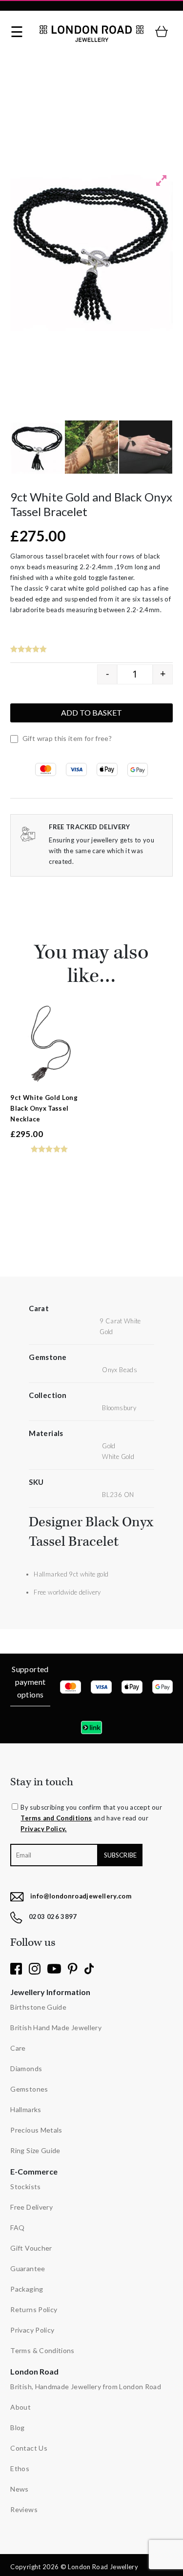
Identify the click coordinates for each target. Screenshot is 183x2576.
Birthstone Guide (38, 2007)
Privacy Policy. (43, 1829)
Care (18, 2048)
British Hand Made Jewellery (56, 2027)
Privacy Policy (32, 2330)
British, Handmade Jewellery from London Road (86, 2386)
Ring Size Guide (35, 2150)
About (20, 2407)
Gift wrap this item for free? (66, 738)
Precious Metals (36, 2130)
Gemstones (29, 2089)
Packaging (27, 2289)
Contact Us (29, 2448)
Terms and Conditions (56, 1818)
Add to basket (91, 712)
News (19, 2489)
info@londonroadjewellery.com (81, 1896)
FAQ (17, 2227)
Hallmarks (26, 2109)
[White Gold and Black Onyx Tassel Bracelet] (146, 447)
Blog (17, 2427)
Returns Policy (34, 2309)
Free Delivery (31, 2207)
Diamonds (26, 2068)
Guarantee (28, 2268)
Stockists (25, 2187)
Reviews (24, 2509)
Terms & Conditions (42, 2350)
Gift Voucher (31, 2248)
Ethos (20, 2468)
